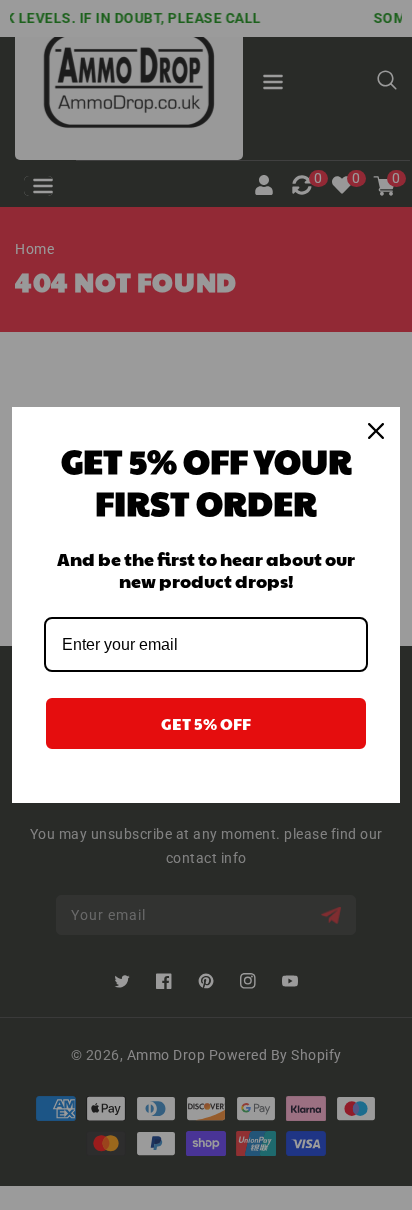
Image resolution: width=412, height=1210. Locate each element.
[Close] (376, 431)
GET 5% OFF (206, 723)
